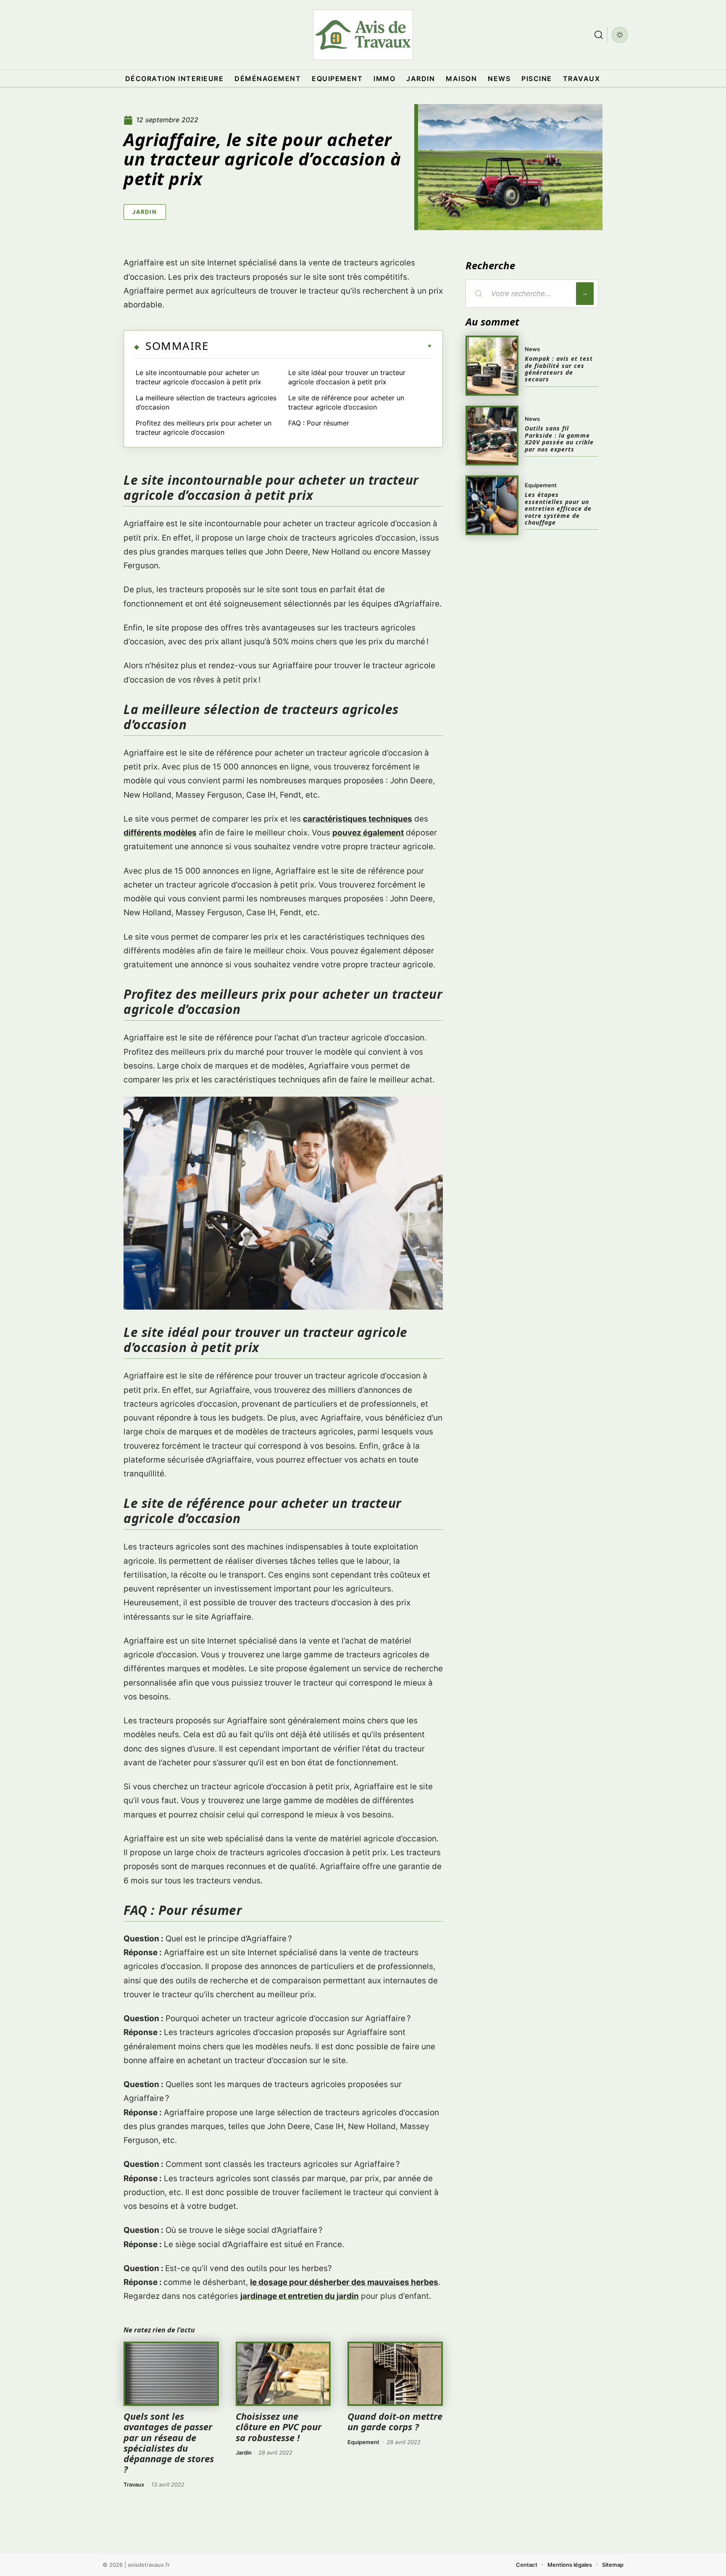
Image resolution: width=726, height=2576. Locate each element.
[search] (599, 35)
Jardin (145, 212)
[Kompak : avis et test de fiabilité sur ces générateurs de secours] (492, 365)
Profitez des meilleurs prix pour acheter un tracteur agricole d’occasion (204, 428)
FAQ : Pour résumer (319, 423)
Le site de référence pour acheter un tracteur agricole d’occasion (346, 402)
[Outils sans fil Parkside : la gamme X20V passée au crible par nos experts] (492, 436)
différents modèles (160, 833)
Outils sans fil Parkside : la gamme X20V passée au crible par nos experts (559, 439)
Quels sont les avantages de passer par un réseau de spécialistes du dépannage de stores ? (169, 2442)
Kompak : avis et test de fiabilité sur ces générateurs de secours (559, 369)
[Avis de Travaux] (363, 35)
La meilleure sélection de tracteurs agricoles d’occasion (206, 402)
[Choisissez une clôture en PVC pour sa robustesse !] (283, 2374)
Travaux (134, 2484)
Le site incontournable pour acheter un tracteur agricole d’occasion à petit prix (199, 377)
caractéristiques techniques (358, 819)
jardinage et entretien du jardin (300, 2296)
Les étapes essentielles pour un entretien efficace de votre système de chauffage (558, 508)
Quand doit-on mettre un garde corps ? (395, 2421)
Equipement (363, 2442)
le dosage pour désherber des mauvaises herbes (344, 2282)
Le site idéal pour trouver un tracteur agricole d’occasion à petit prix (347, 377)
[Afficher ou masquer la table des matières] (320, 346)
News (532, 349)
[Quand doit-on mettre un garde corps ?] (395, 2374)
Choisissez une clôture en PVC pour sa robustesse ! (279, 2426)
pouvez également (368, 833)
